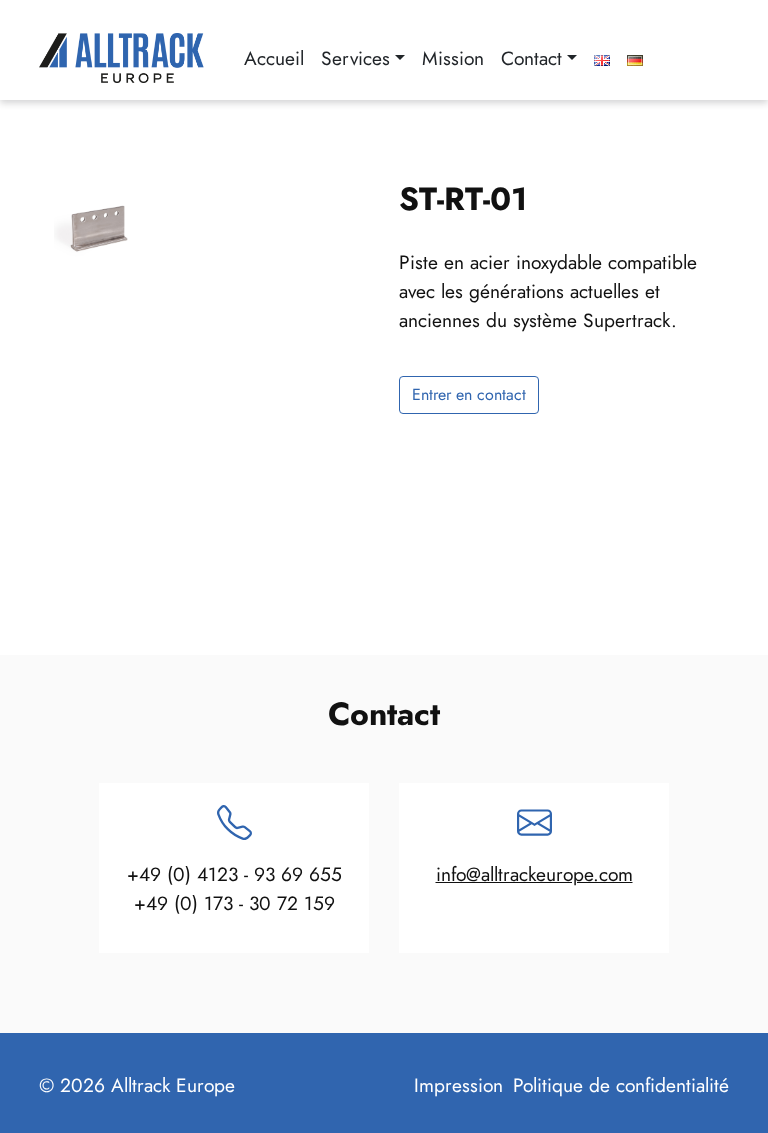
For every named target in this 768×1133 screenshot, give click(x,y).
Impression (458, 1085)
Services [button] (355, 58)
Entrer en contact (469, 394)
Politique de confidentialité (621, 1085)
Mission (453, 58)
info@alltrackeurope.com (534, 874)
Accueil (274, 58)
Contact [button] (531, 58)
